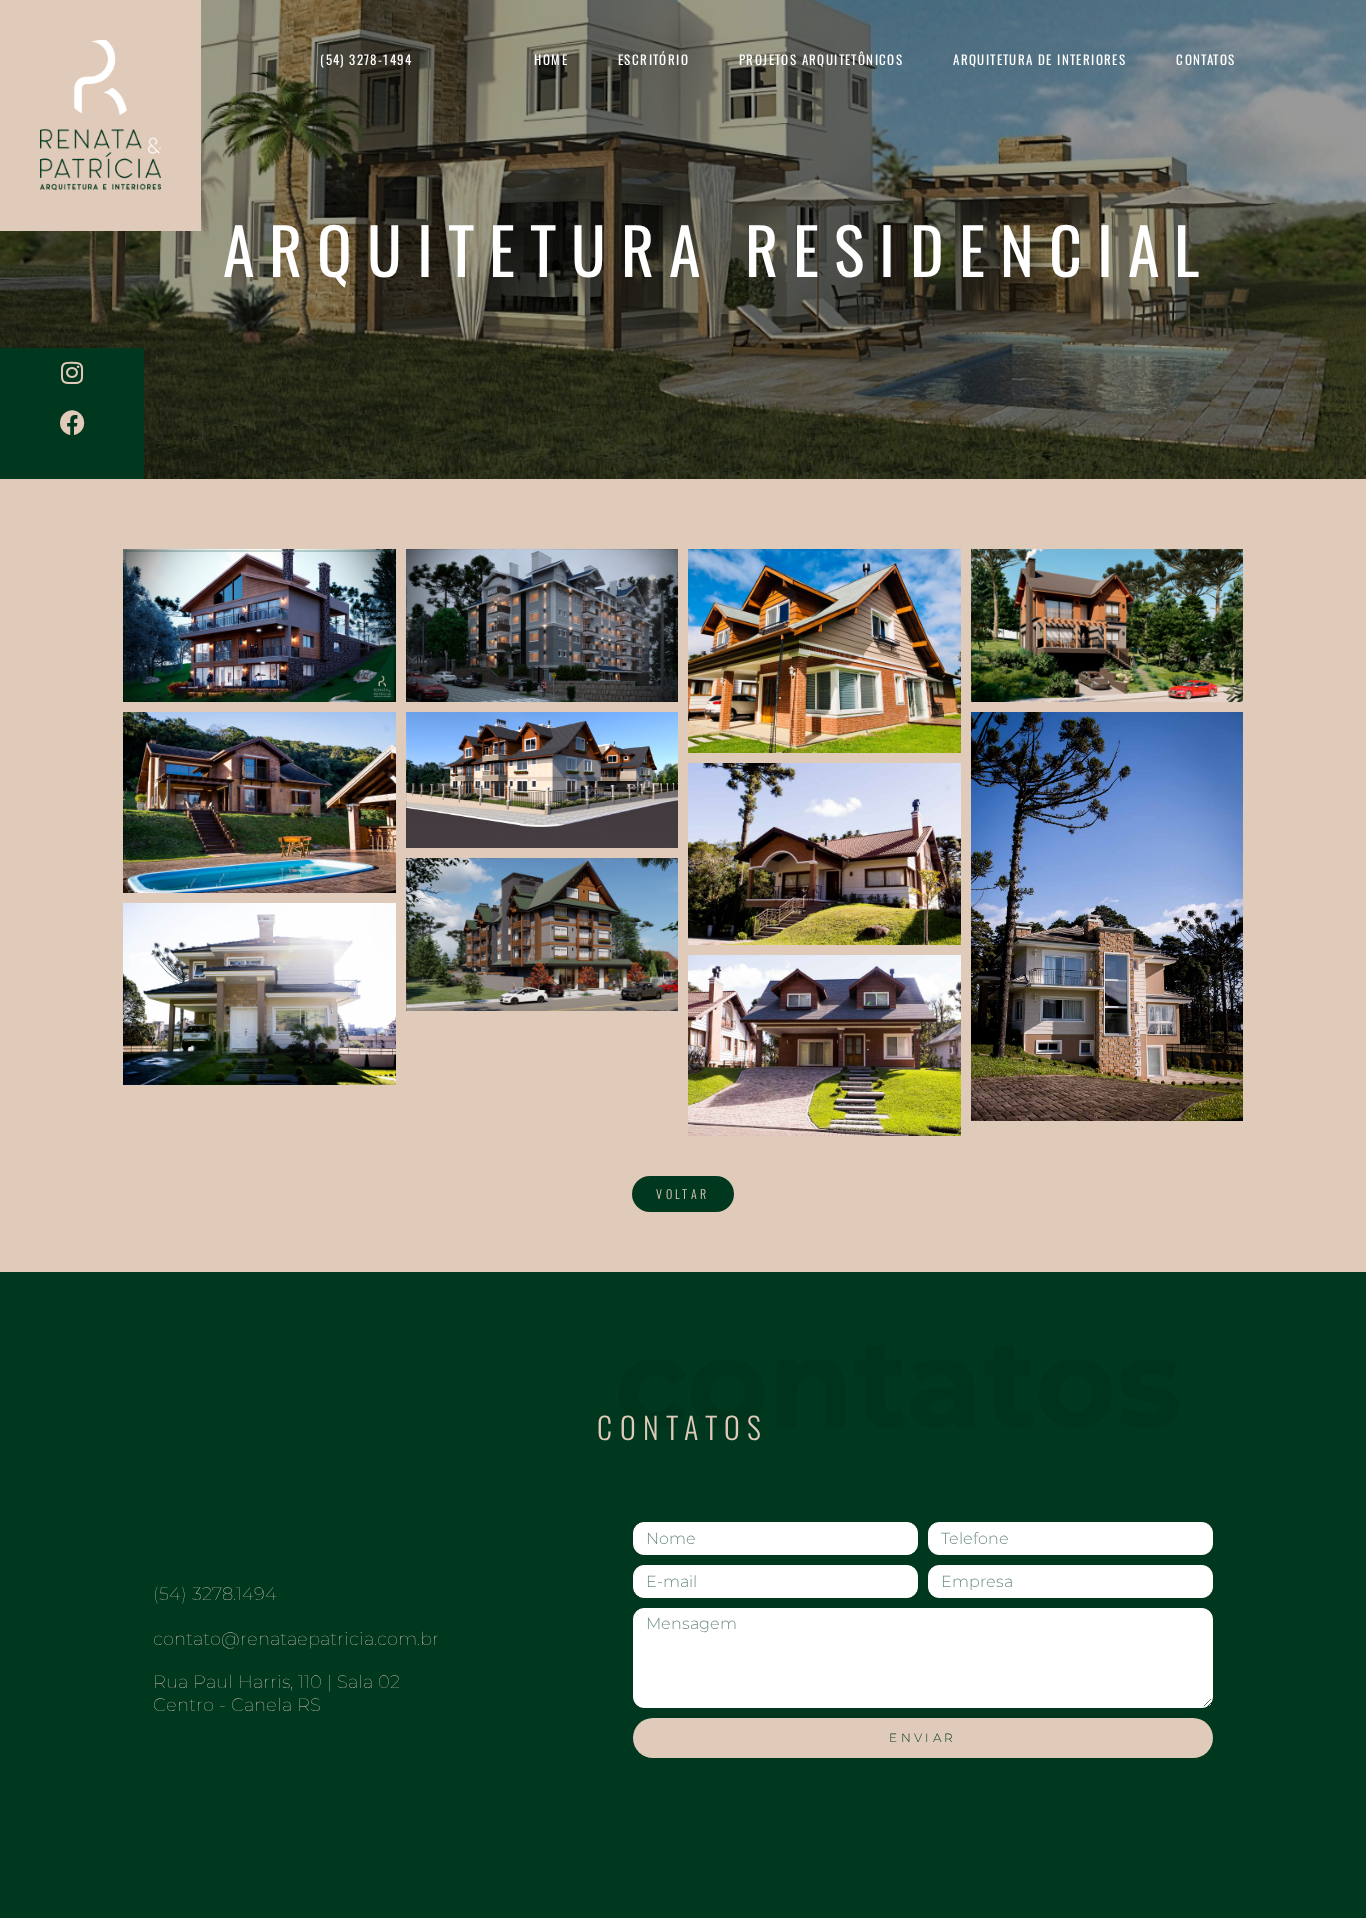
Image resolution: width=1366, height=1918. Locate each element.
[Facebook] (72, 423)
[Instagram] (72, 373)
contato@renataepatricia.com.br (296, 1639)
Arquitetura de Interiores (1039, 59)
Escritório (653, 59)
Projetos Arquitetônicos (821, 59)
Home (551, 59)
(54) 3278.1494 (215, 1594)
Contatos (1205, 59)
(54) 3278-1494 (366, 59)
